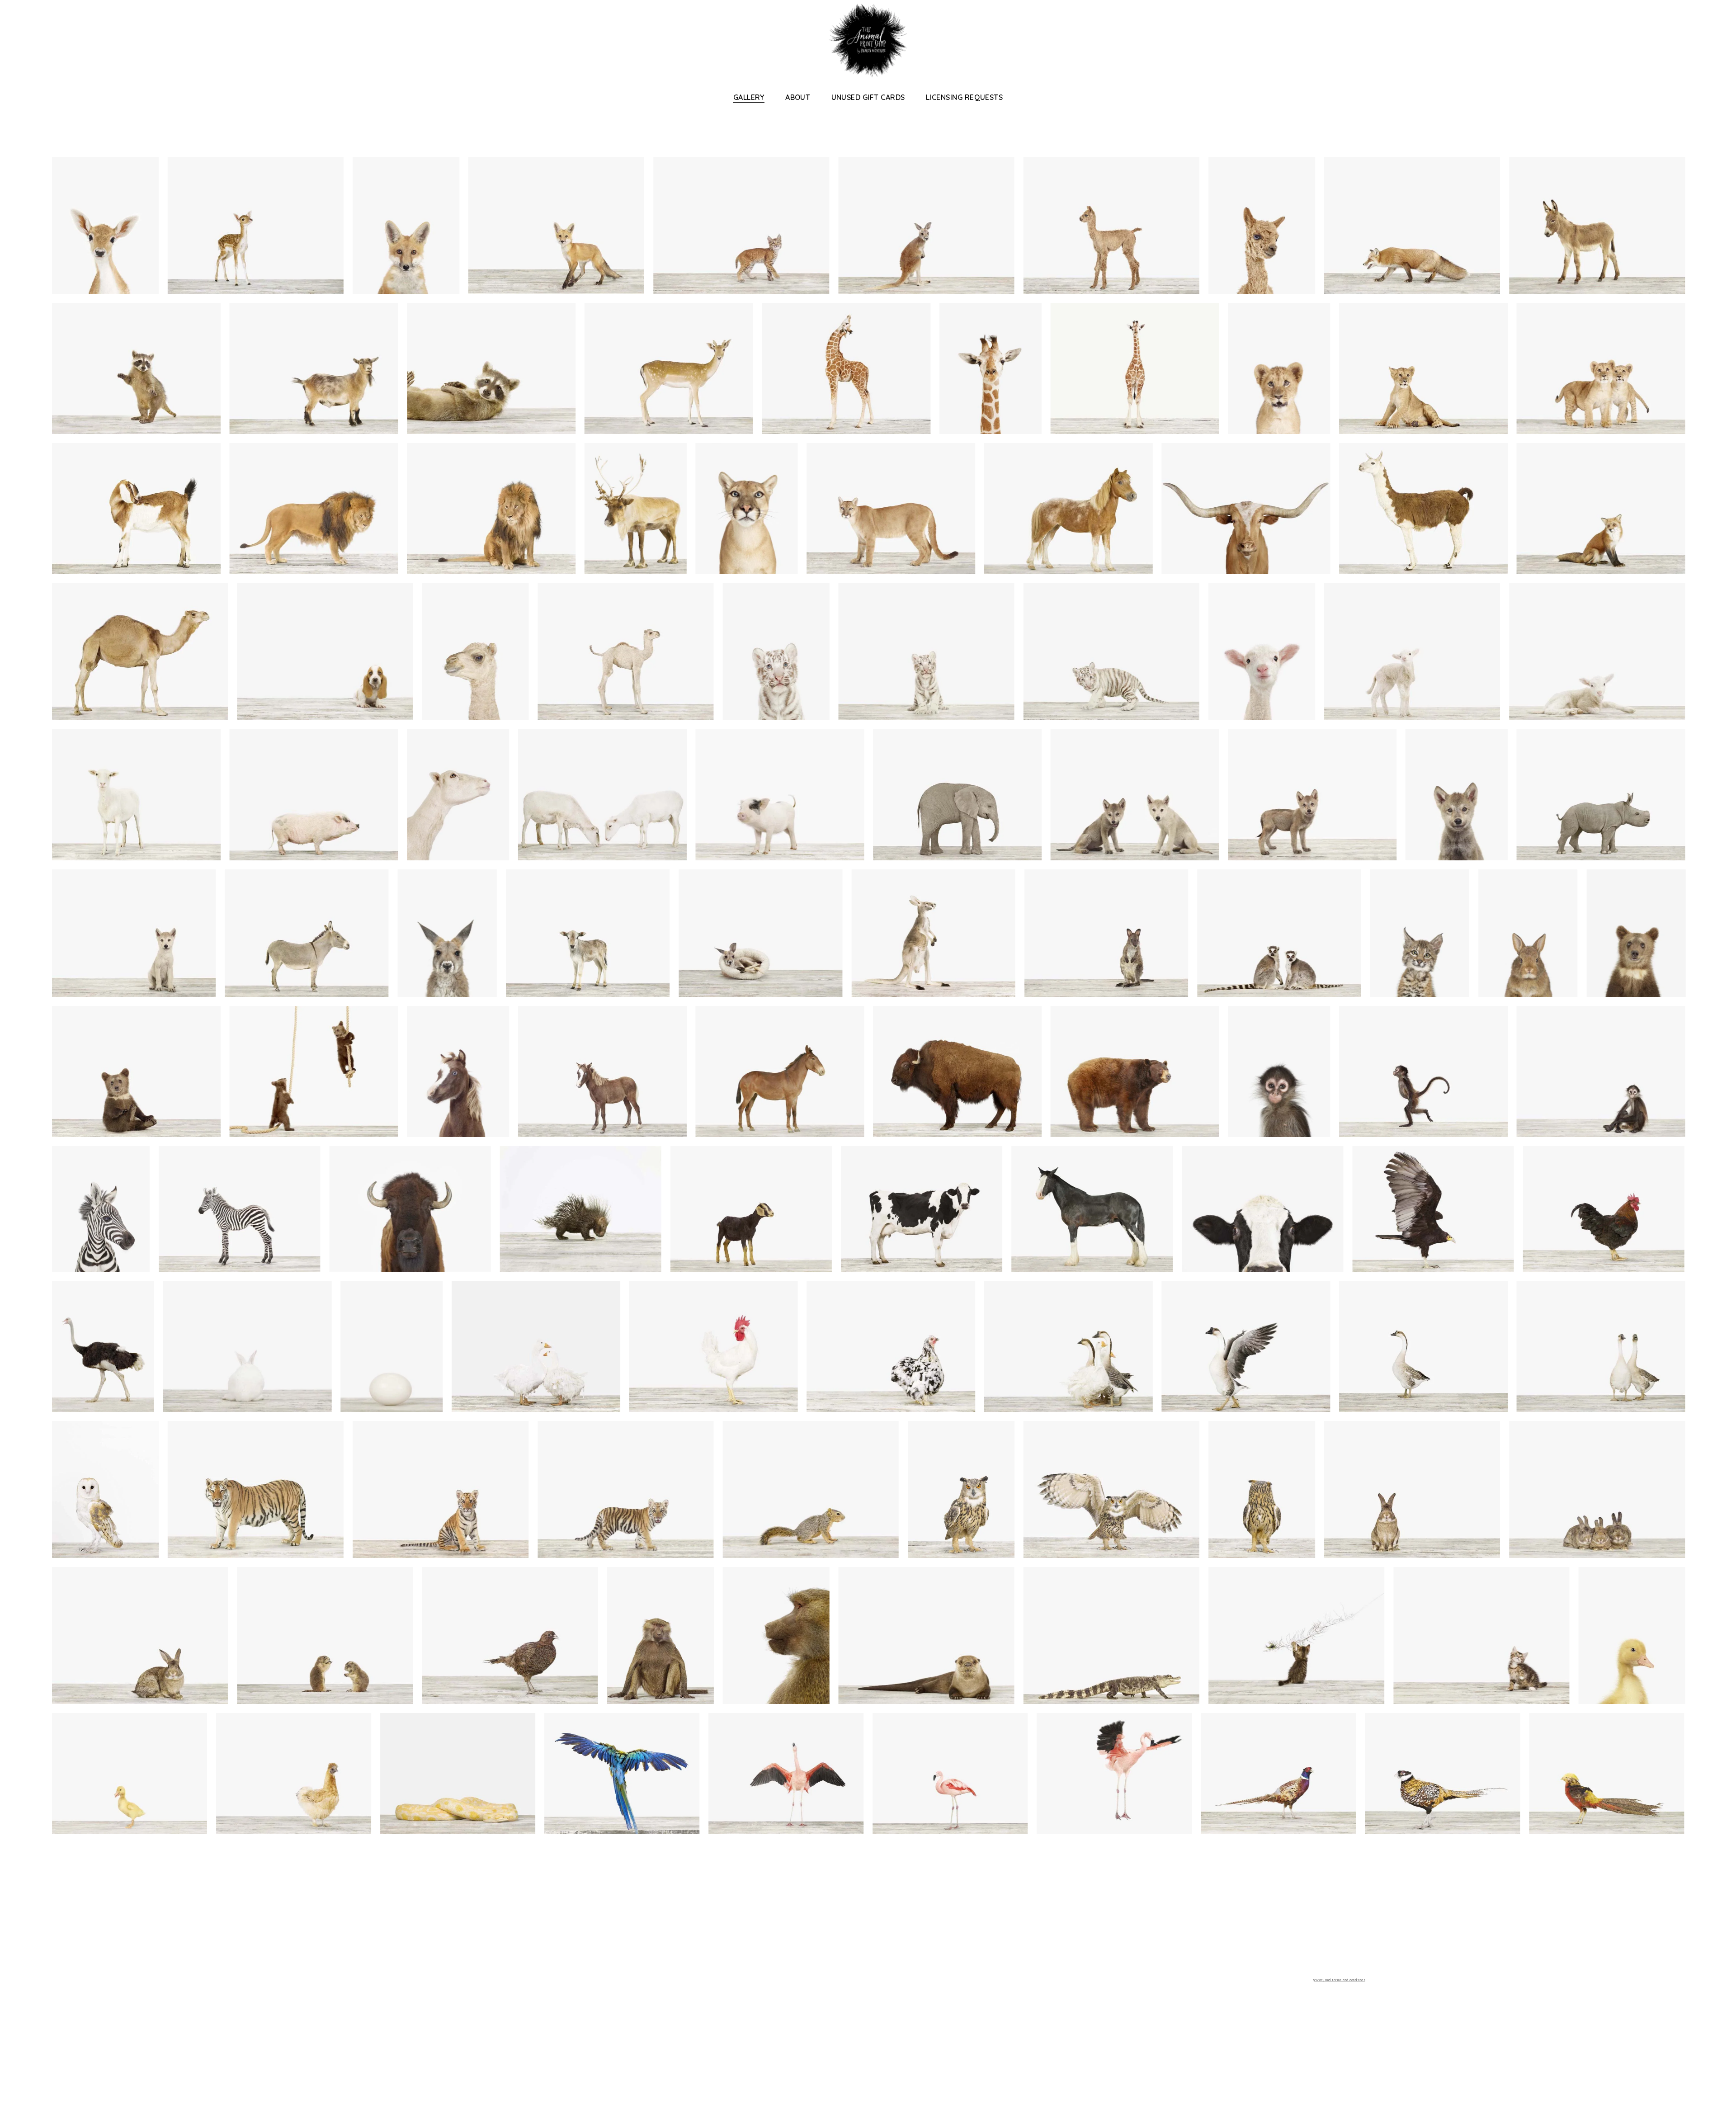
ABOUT (798, 97)
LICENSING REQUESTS (965, 97)
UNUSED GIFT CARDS (868, 97)
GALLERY (749, 97)
